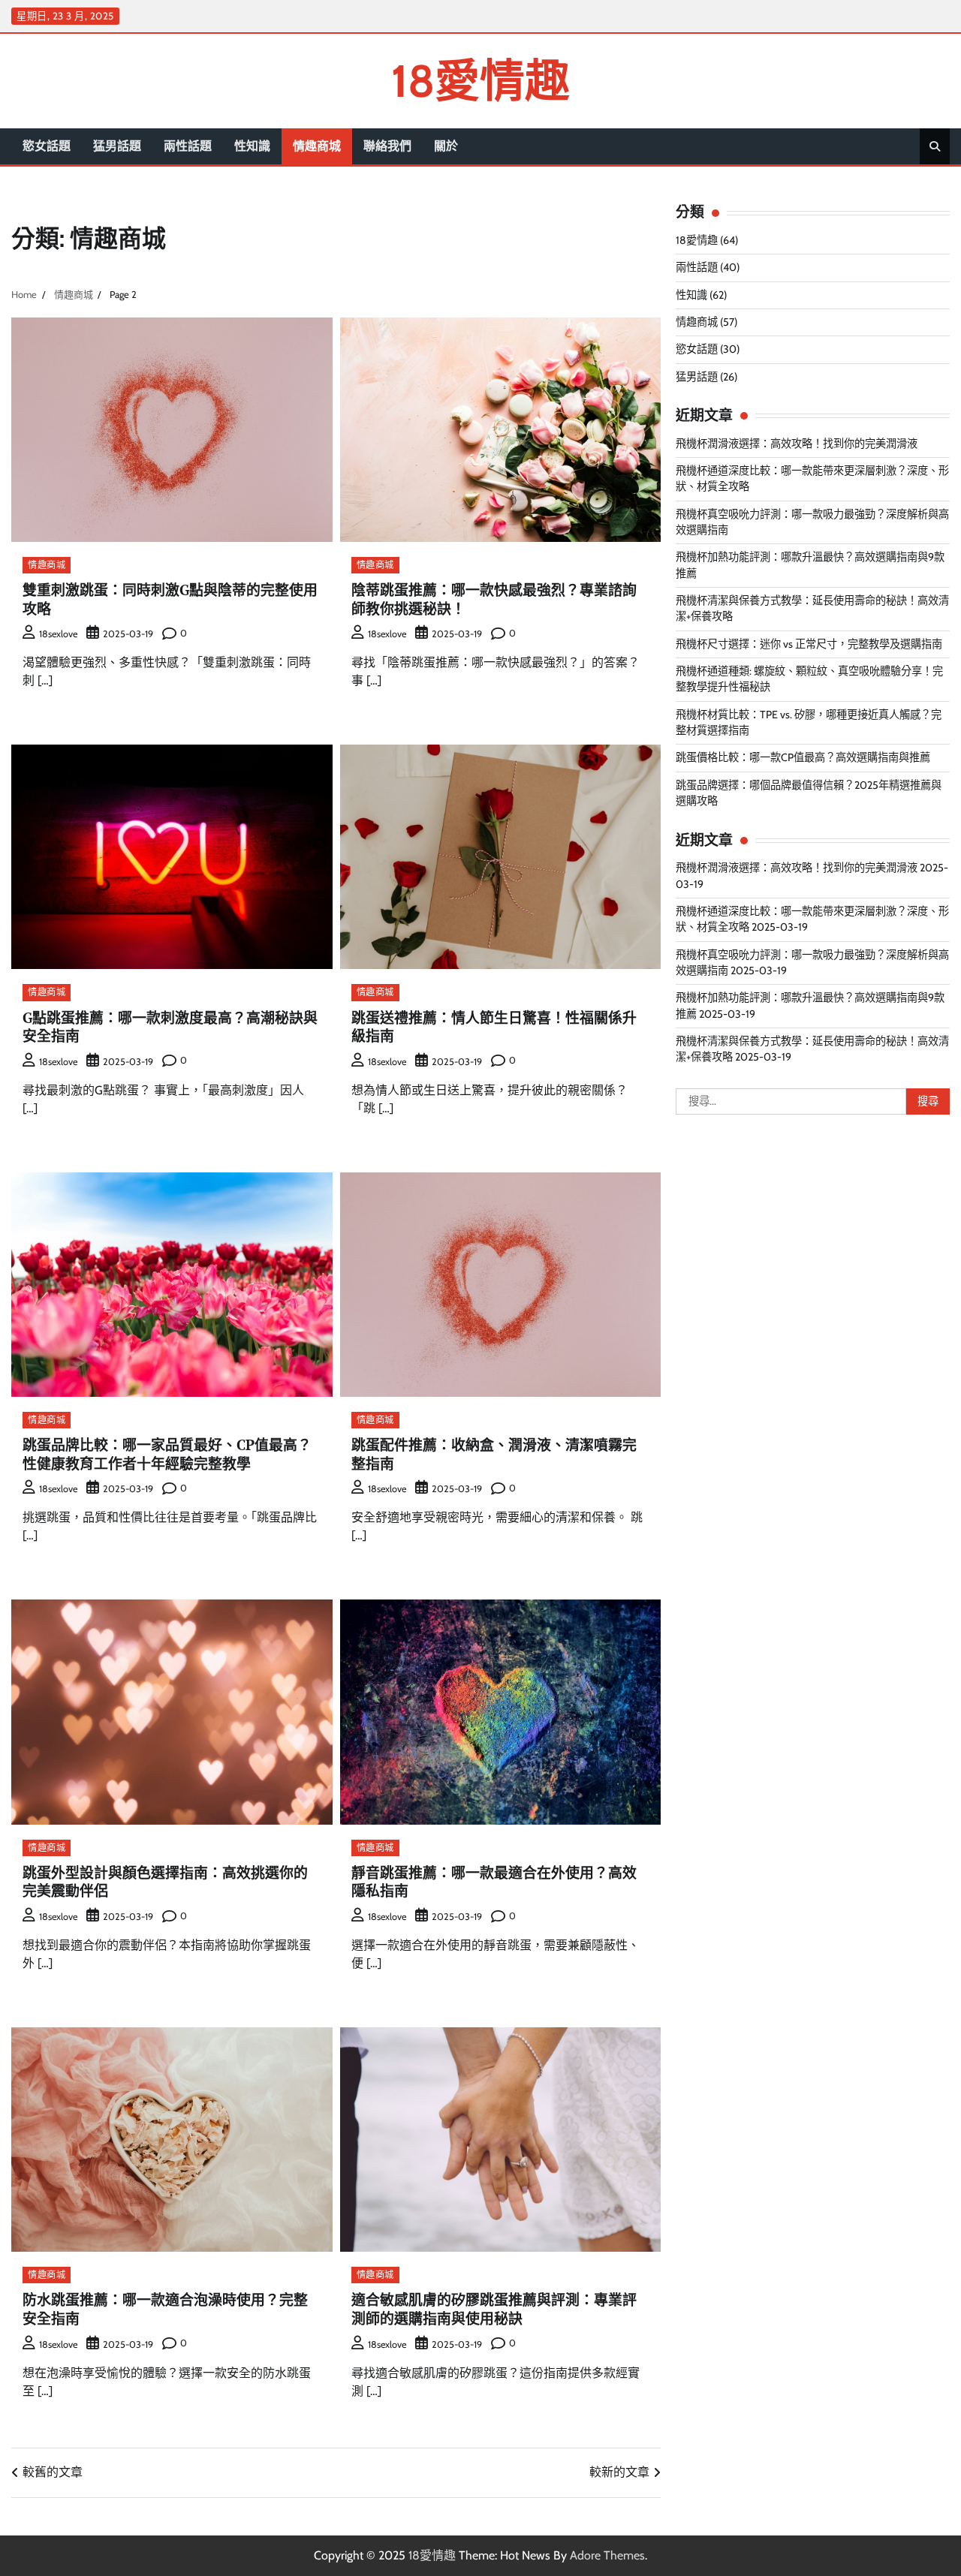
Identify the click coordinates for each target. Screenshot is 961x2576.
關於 (446, 146)
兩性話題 (188, 146)
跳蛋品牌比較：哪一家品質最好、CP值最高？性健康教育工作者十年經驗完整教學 (167, 1454)
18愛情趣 (480, 81)
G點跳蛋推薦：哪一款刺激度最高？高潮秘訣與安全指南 (170, 1027)
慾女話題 (47, 146)
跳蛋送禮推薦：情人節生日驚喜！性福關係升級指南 (494, 1027)
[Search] (935, 146)
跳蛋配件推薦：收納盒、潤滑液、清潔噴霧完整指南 (494, 1454)
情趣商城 (317, 146)
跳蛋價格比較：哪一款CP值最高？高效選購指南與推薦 (803, 757)
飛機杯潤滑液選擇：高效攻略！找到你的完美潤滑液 (797, 444)
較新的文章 (619, 2472)
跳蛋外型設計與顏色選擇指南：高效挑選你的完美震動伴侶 (165, 1882)
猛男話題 (117, 146)
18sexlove (58, 634)
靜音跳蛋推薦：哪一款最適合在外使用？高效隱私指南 (494, 1882)
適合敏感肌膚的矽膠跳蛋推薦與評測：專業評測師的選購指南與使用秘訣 (494, 2309)
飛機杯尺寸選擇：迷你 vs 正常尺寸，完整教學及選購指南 (809, 644)
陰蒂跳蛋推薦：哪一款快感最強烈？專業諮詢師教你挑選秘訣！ (494, 599)
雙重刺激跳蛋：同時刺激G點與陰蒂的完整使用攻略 (170, 599)
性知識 (252, 146)
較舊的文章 (53, 2472)
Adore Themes (607, 2555)
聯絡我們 (387, 146)
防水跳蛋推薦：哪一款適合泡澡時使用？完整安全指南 (165, 2309)
